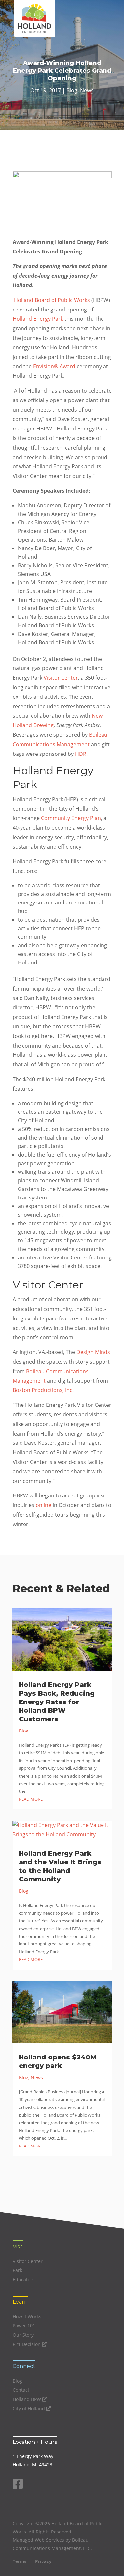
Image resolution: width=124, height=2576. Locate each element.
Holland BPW (27, 2399)
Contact (21, 2390)
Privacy (43, 2561)
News (87, 90)
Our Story (23, 2335)
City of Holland (29, 2408)
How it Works (27, 2316)
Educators (24, 2280)
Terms (20, 2561)
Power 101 (24, 2326)
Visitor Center (28, 2261)
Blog (72, 90)
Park (17, 2270)
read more (31, 1799)
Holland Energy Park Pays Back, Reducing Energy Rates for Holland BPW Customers (57, 1702)
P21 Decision (27, 2344)
